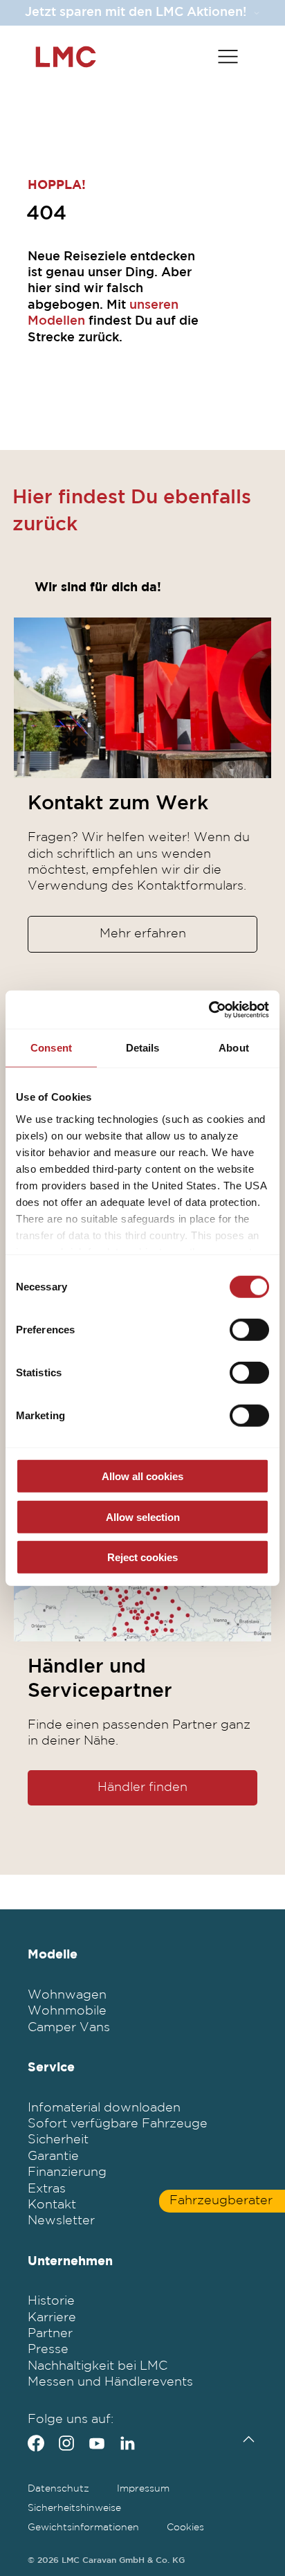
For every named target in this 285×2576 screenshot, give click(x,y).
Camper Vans (69, 2028)
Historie (51, 2301)
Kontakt (52, 2205)
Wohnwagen (67, 1995)
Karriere (52, 2318)
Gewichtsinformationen (83, 2528)
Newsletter (61, 2221)
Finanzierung (67, 2172)
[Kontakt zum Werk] (142, 698)
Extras (47, 2189)
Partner (50, 2334)
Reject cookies (142, 1557)
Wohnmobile (67, 2011)
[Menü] (228, 57)
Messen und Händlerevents (110, 2382)
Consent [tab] (51, 1048)
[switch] (249, 1330)
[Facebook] (36, 2443)
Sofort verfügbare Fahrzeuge (118, 2124)
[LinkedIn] (127, 2443)
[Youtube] (97, 2443)
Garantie (53, 2156)
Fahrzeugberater (221, 2201)
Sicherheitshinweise (74, 2508)
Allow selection (143, 1516)
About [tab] (234, 1048)
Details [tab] (143, 1048)
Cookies (185, 2528)
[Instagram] (66, 2443)
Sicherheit (58, 2140)
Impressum (143, 2489)
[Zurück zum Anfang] (245, 2439)
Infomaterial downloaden (104, 2108)
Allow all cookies (142, 1476)
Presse (48, 2350)
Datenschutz (58, 2489)
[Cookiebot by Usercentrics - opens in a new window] (209, 1009)
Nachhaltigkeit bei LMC (98, 2366)
